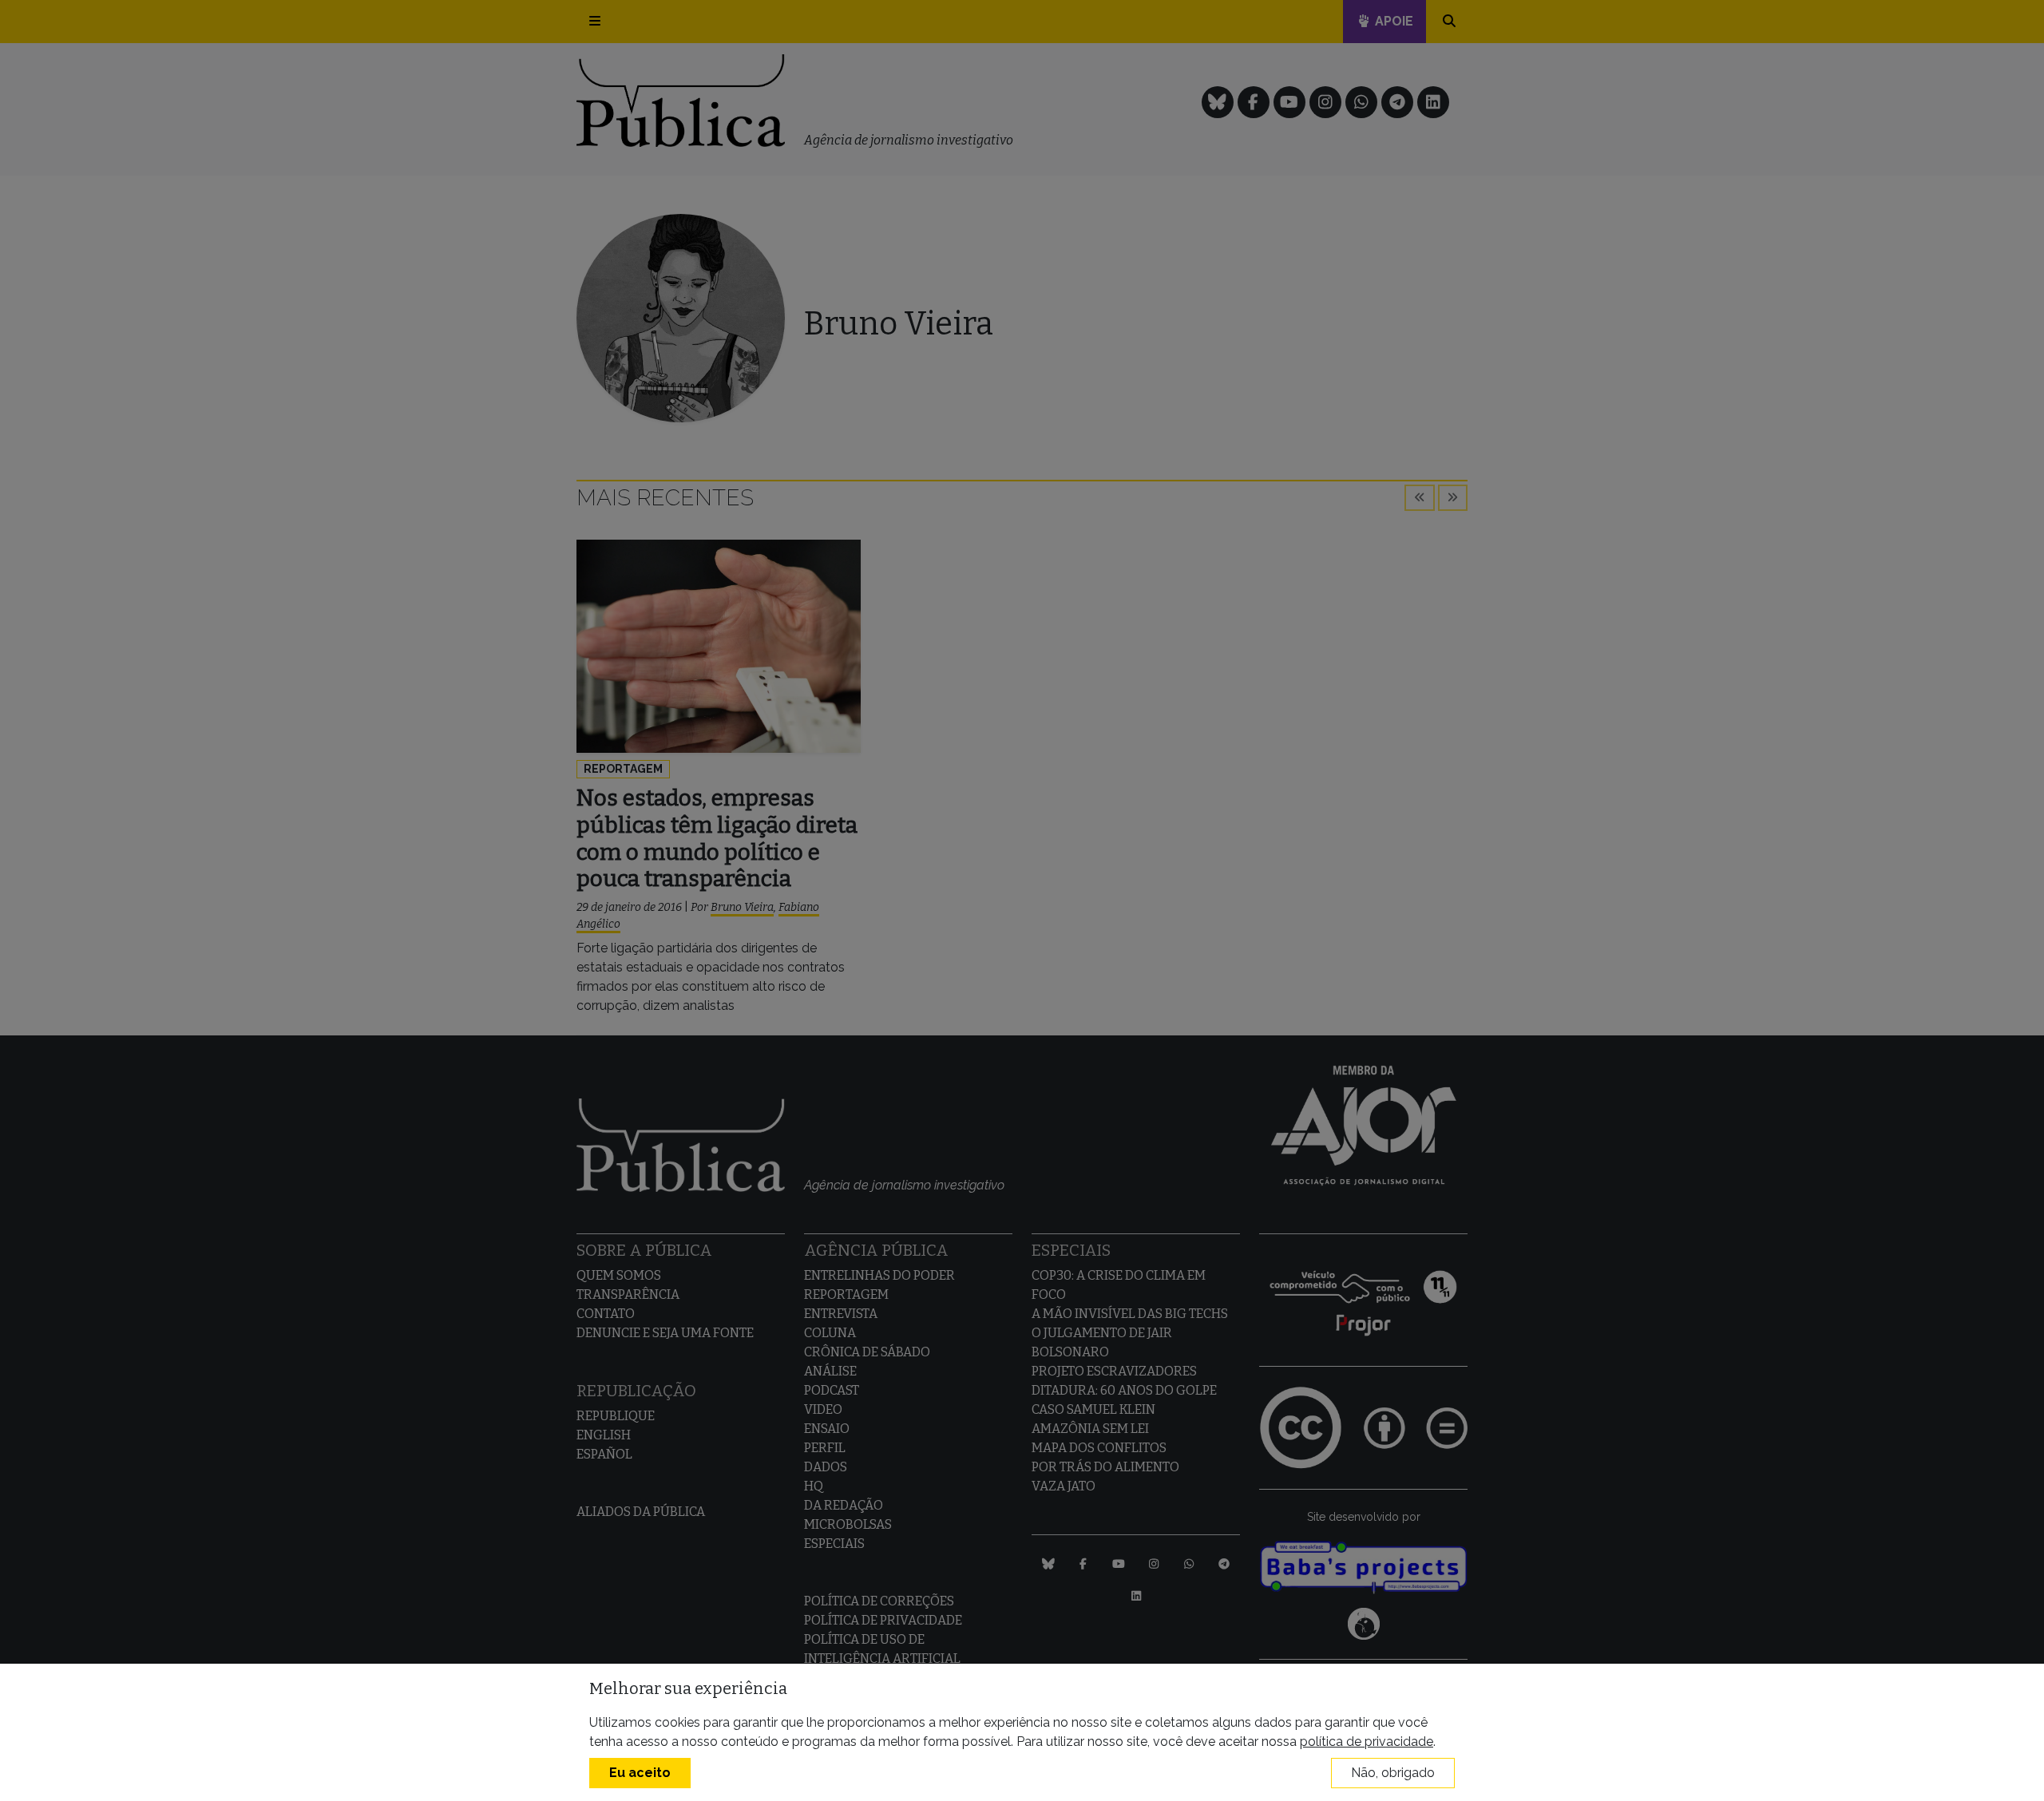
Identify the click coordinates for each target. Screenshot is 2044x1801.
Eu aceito (640, 1773)
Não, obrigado (1393, 1773)
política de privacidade (1367, 1742)
